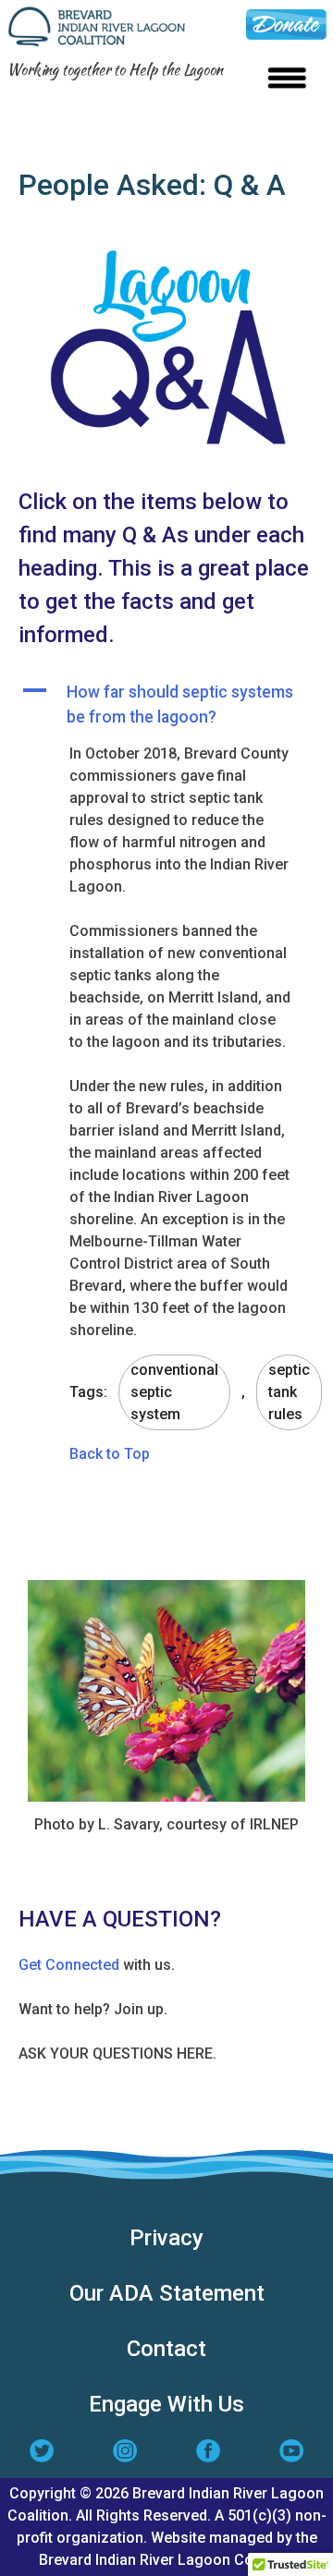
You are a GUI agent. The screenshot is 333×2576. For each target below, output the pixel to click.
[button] (166, 705)
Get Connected (69, 1965)
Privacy (166, 2238)
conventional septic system (174, 1392)
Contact (166, 2349)
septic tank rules (289, 1392)
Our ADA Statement (167, 2293)
